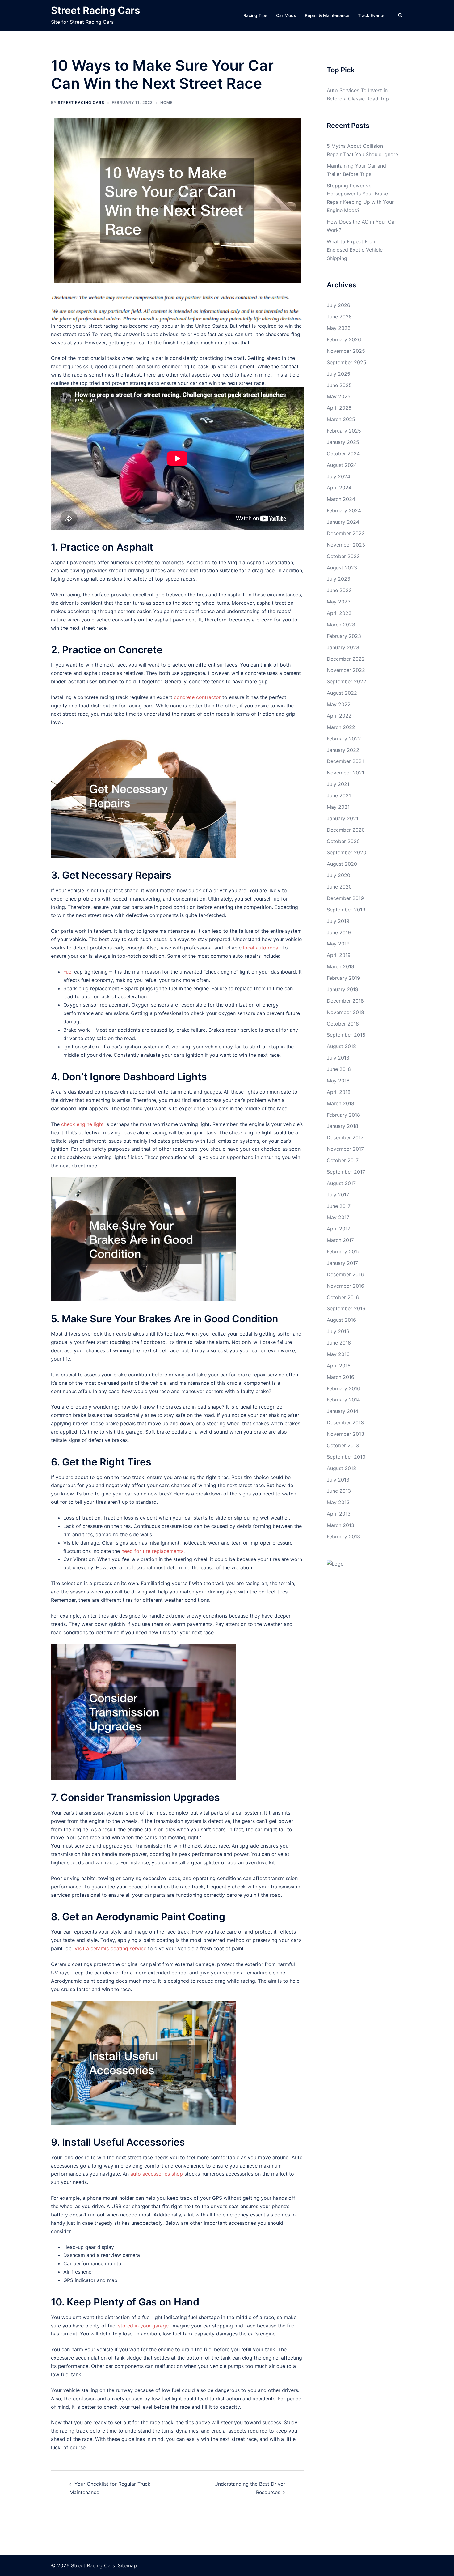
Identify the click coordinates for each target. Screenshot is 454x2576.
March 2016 (340, 1377)
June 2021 (339, 795)
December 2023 (346, 533)
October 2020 (343, 841)
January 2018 (343, 1126)
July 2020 (338, 875)
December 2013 (345, 1422)
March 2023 (341, 625)
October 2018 (343, 1024)
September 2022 (347, 681)
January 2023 (343, 647)
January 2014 (343, 1411)
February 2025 (344, 431)
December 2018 (345, 1001)
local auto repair (262, 948)
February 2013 (343, 1537)
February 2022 (344, 739)
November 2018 (345, 1012)
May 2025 (339, 396)
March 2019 (340, 966)
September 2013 (346, 1457)
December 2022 (346, 659)
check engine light (82, 1124)
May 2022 (339, 704)
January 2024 (343, 522)
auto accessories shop (157, 2174)
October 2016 (343, 1297)
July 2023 (338, 579)
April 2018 (339, 1092)
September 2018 (346, 1035)
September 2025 (347, 362)
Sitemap (127, 2565)
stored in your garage (143, 2326)
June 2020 (339, 887)
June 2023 (339, 590)
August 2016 (341, 1320)
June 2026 (339, 317)
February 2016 (343, 1388)
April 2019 (339, 955)
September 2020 (347, 852)
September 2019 (346, 910)
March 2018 (340, 1103)
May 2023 (339, 602)
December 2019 (345, 898)
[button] (401, 15)
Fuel (68, 972)
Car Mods (286, 15)
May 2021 (338, 807)
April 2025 (339, 408)
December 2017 (345, 1137)
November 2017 (345, 1149)
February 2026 (344, 339)
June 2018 (339, 1069)
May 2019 (338, 944)
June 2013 (339, 1491)
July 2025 (338, 374)
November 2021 (345, 773)
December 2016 (345, 1274)
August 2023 (342, 568)
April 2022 (339, 716)
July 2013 (338, 1480)
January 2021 (343, 818)
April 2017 (338, 1229)
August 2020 (342, 864)
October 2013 (343, 1445)
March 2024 (341, 499)
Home (166, 102)
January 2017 (342, 1263)
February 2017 (343, 1252)
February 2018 (343, 1115)
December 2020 (346, 830)
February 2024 (344, 510)
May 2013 (338, 1502)
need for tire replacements (152, 1551)
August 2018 (341, 1046)
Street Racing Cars (96, 10)
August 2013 (341, 1468)
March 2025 (341, 419)
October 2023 (343, 556)
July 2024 (338, 476)
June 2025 (339, 385)
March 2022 (341, 727)
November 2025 (346, 351)
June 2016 (339, 1343)
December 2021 (345, 761)
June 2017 (339, 1206)
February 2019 (343, 978)
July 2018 (338, 1058)
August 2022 (342, 693)
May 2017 (338, 1217)
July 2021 (338, 784)
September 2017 (346, 1172)
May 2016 (338, 1354)
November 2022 (346, 670)
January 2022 (343, 750)
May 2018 (338, 1081)
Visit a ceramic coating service (110, 1948)
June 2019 (339, 932)
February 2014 (343, 1400)
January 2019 (343, 989)
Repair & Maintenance (327, 15)
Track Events (371, 15)
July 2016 (338, 1331)
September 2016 (346, 1308)
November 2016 (345, 1286)
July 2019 (338, 921)
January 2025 (343, 442)
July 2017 (338, 1195)
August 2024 (342, 465)
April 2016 (339, 1366)
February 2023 (344, 636)
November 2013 (345, 1434)
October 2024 (343, 454)
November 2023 (346, 545)
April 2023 (339, 613)
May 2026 (339, 328)
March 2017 (340, 1240)
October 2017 (343, 1160)
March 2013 (340, 1525)
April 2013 (339, 1514)
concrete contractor (197, 697)
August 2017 (341, 1183)
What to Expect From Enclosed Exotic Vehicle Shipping (355, 250)
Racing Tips (255, 15)
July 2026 (338, 305)
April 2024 (339, 488)
